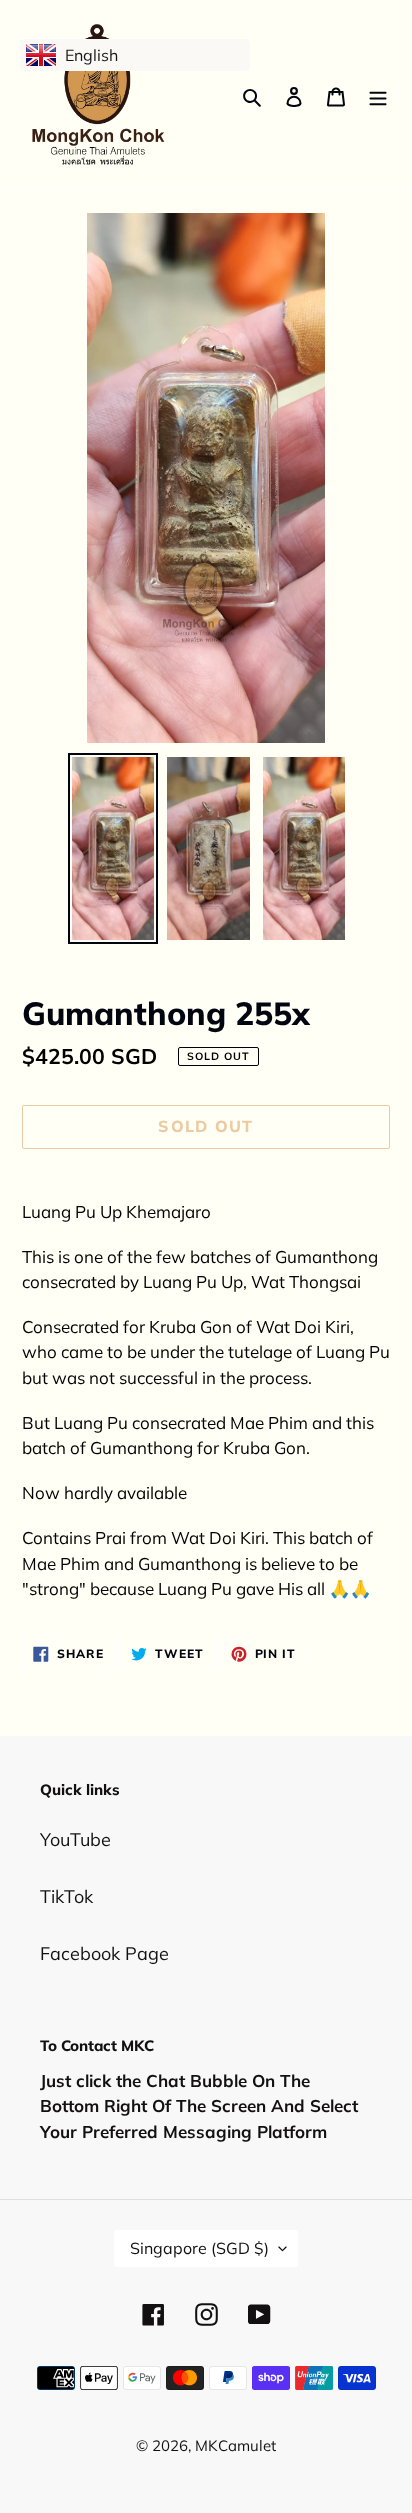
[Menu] (378, 95)
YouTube (75, 1839)
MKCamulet (235, 2445)
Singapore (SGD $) (199, 2248)
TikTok (66, 1896)
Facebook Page (104, 1953)
